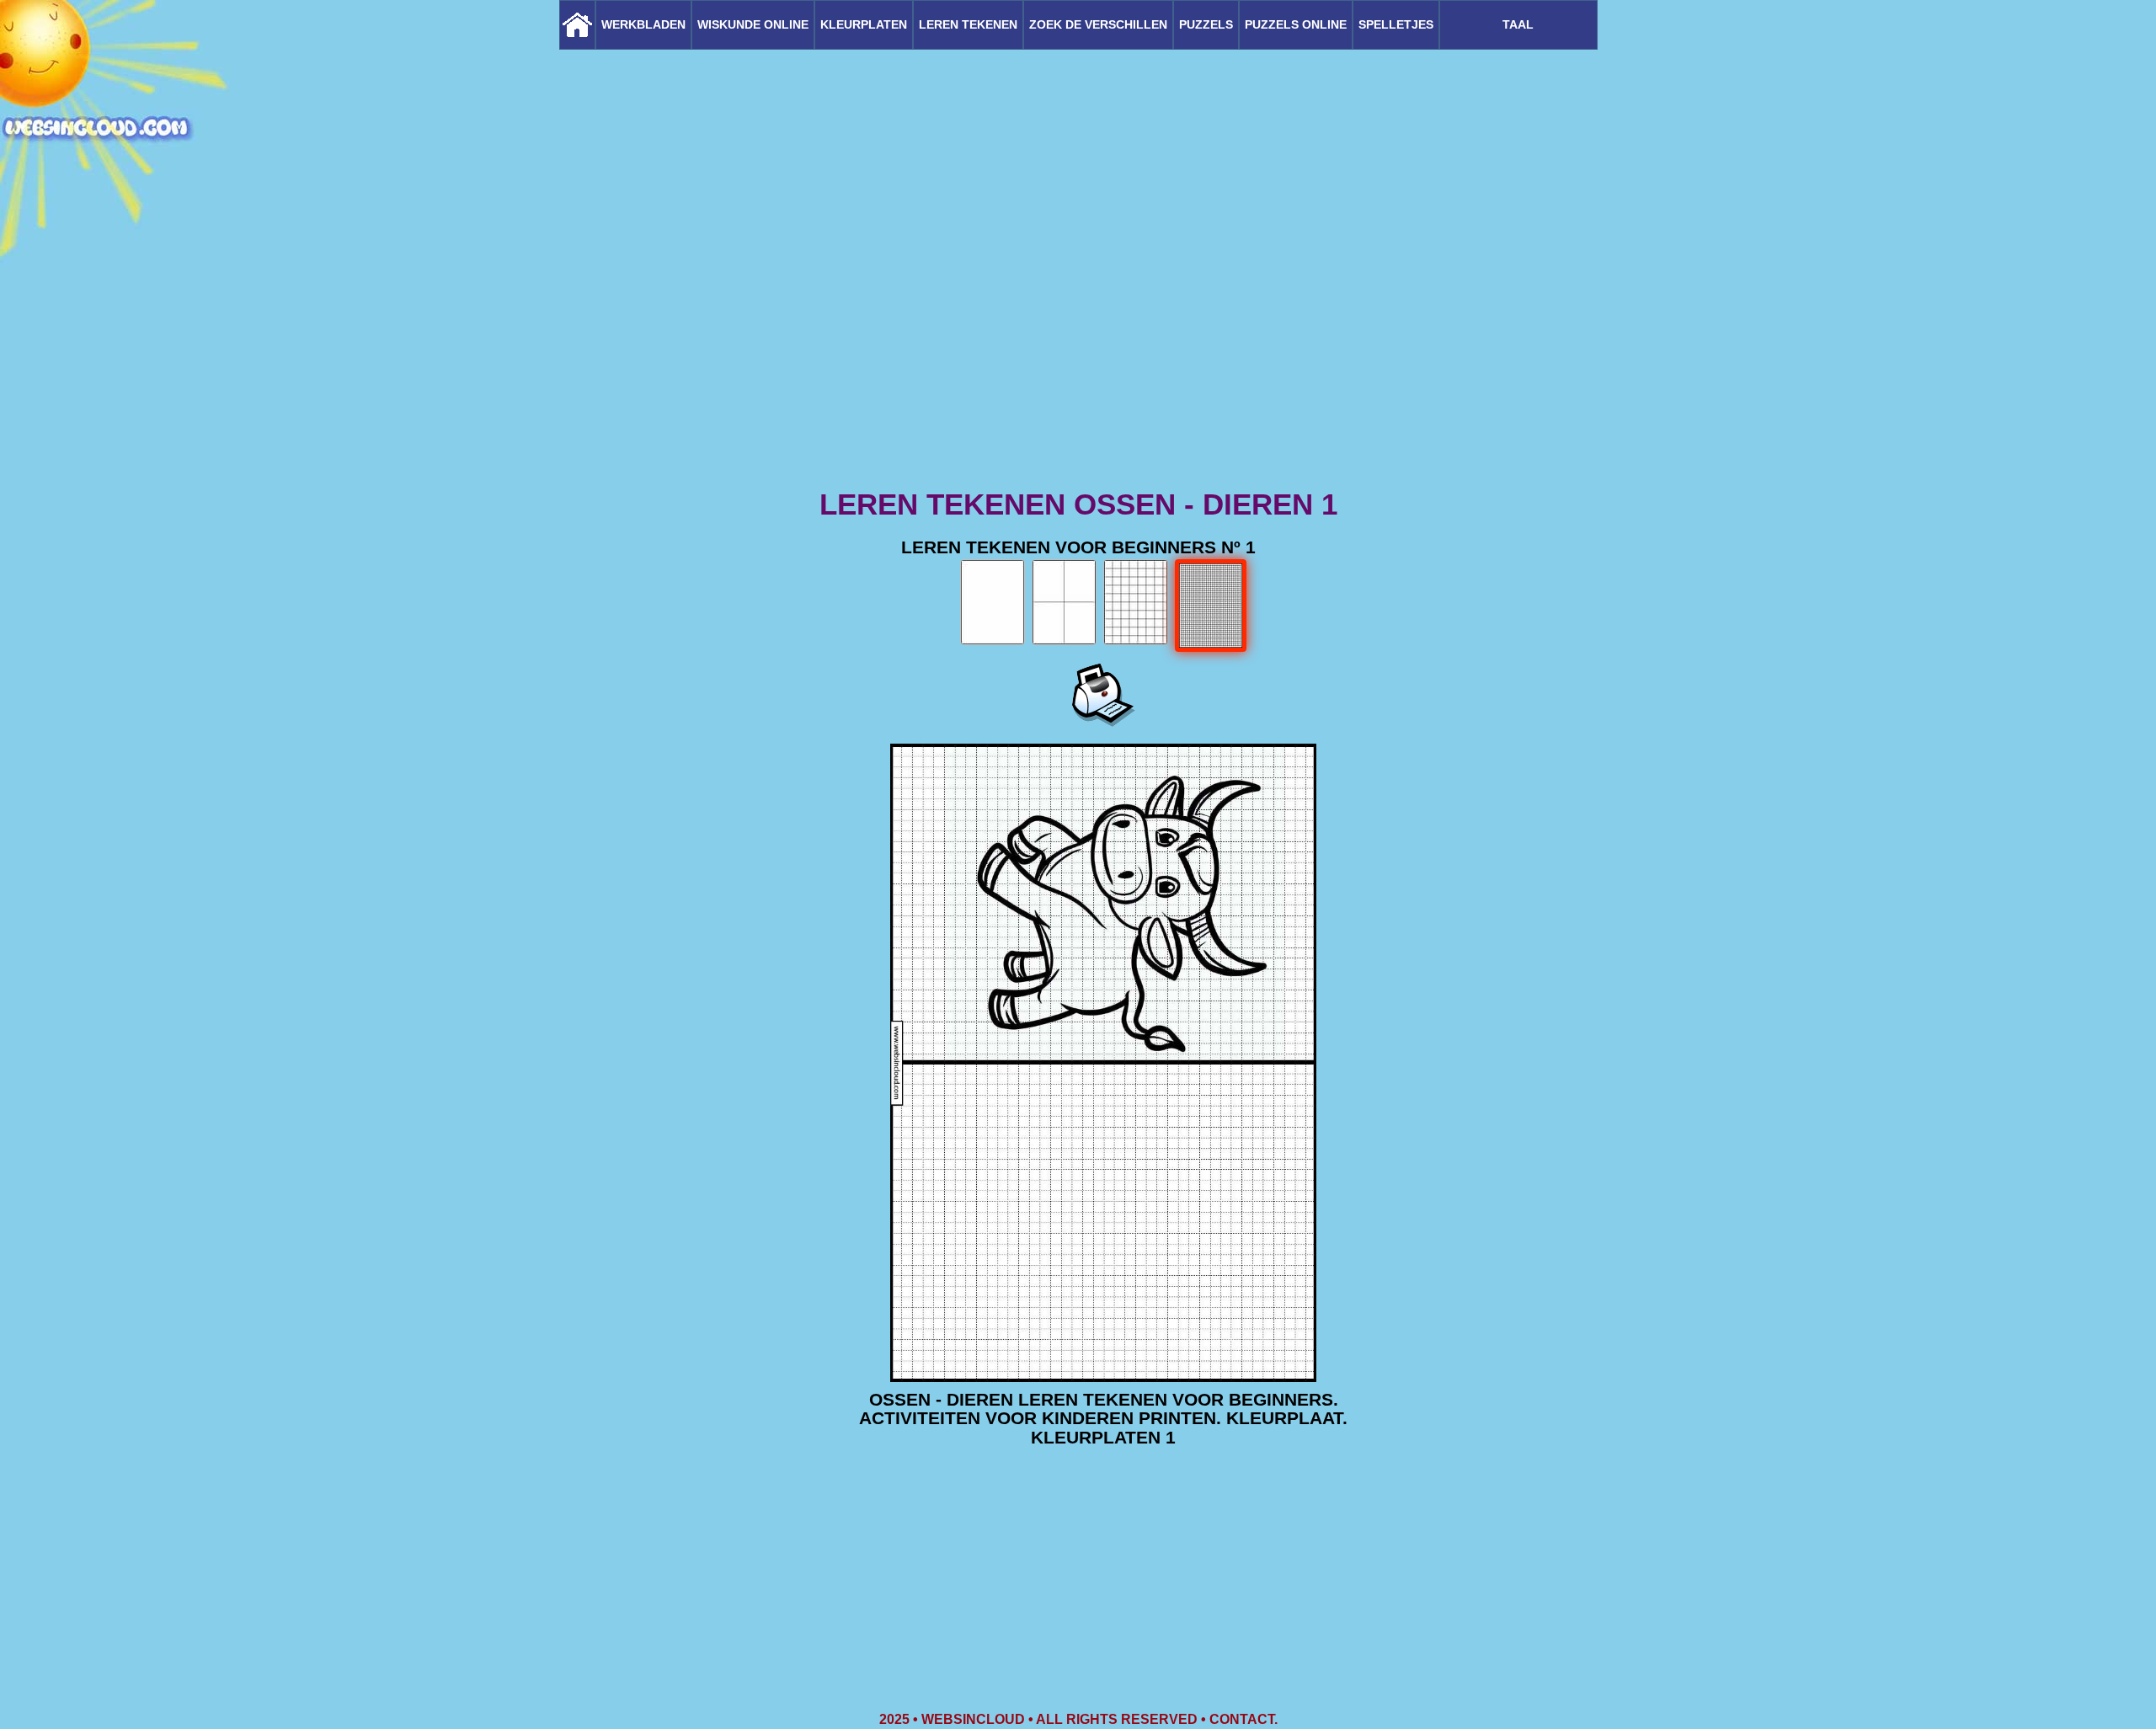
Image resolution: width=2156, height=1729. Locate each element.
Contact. (1243, 1719)
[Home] (577, 25)
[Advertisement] (1078, 354)
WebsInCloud (973, 1719)
